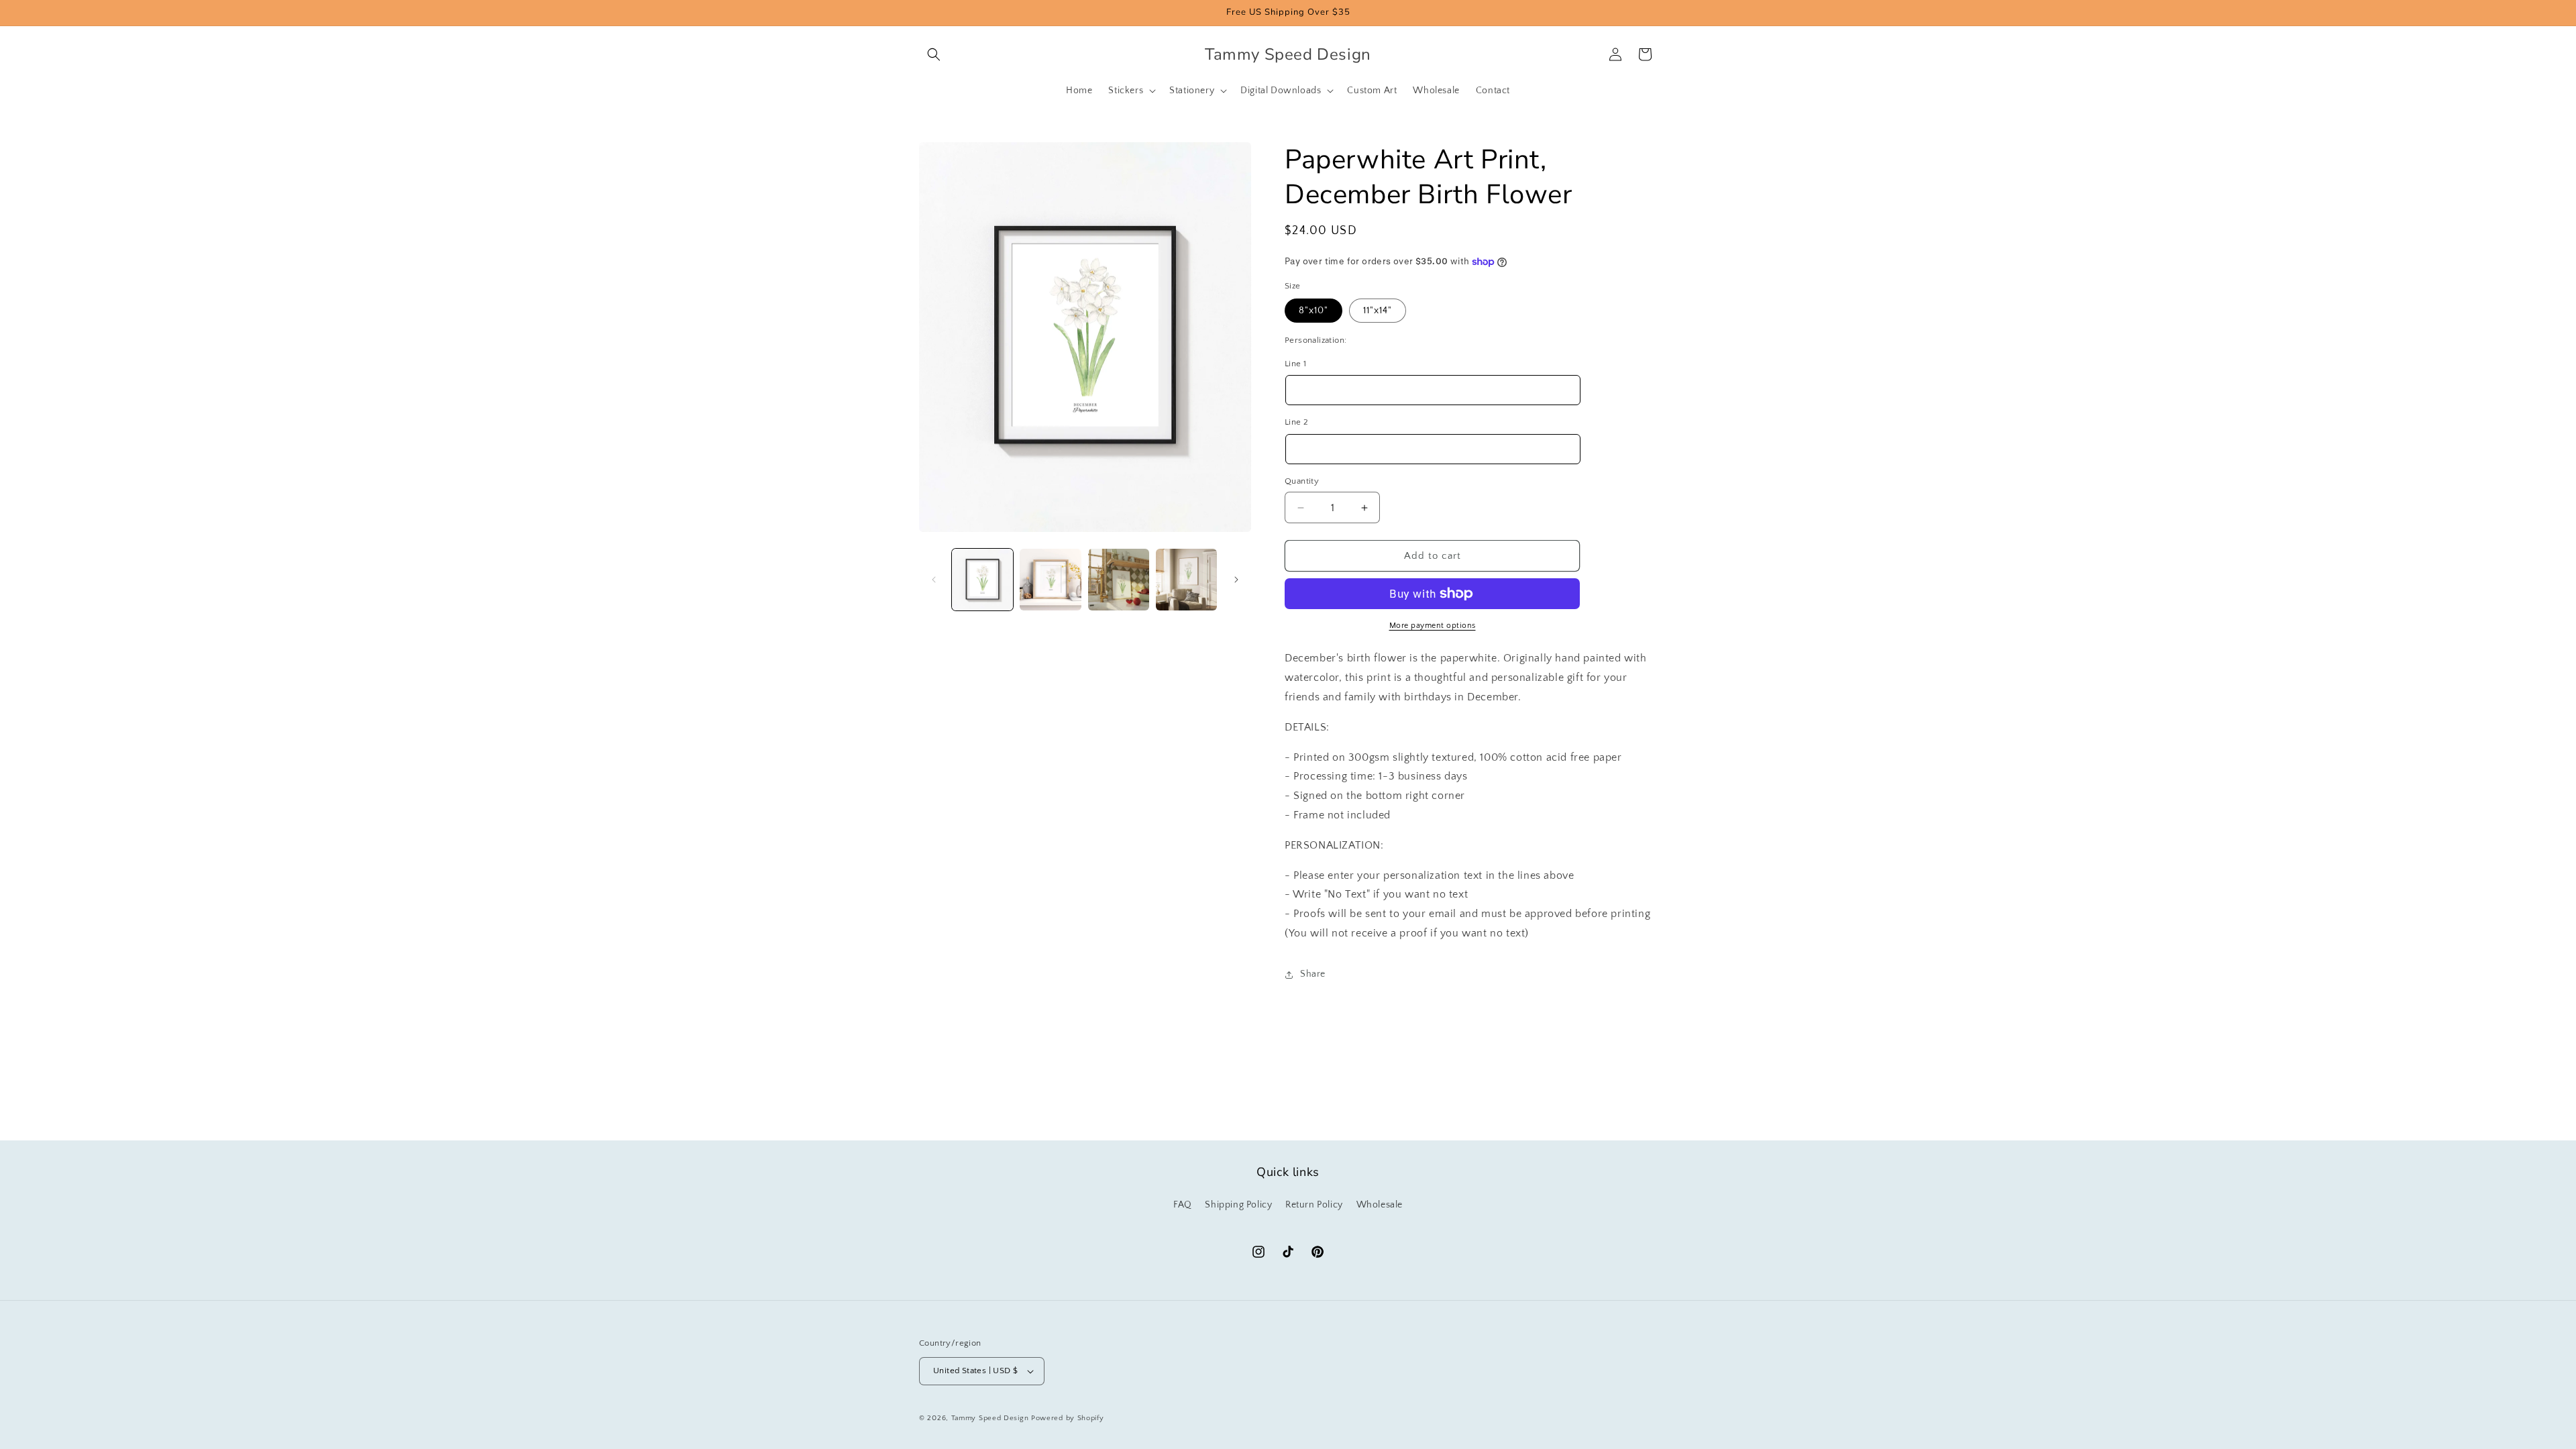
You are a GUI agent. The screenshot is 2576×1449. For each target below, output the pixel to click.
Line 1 (1295, 364)
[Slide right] (1236, 580)
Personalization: (1316, 340)
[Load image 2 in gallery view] (1050, 579)
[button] (934, 54)
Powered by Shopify (1068, 1418)
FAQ (1183, 1205)
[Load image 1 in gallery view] (982, 579)
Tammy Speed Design (990, 1418)
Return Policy (1314, 1205)
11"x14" (1378, 311)
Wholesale (1380, 1205)
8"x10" (1313, 311)
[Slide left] (934, 580)
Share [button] (1313, 974)
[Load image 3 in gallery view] (1119, 579)
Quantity (1302, 481)
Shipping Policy (1238, 1205)
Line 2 (1296, 422)
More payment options (1433, 626)
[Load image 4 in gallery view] (1186, 579)
